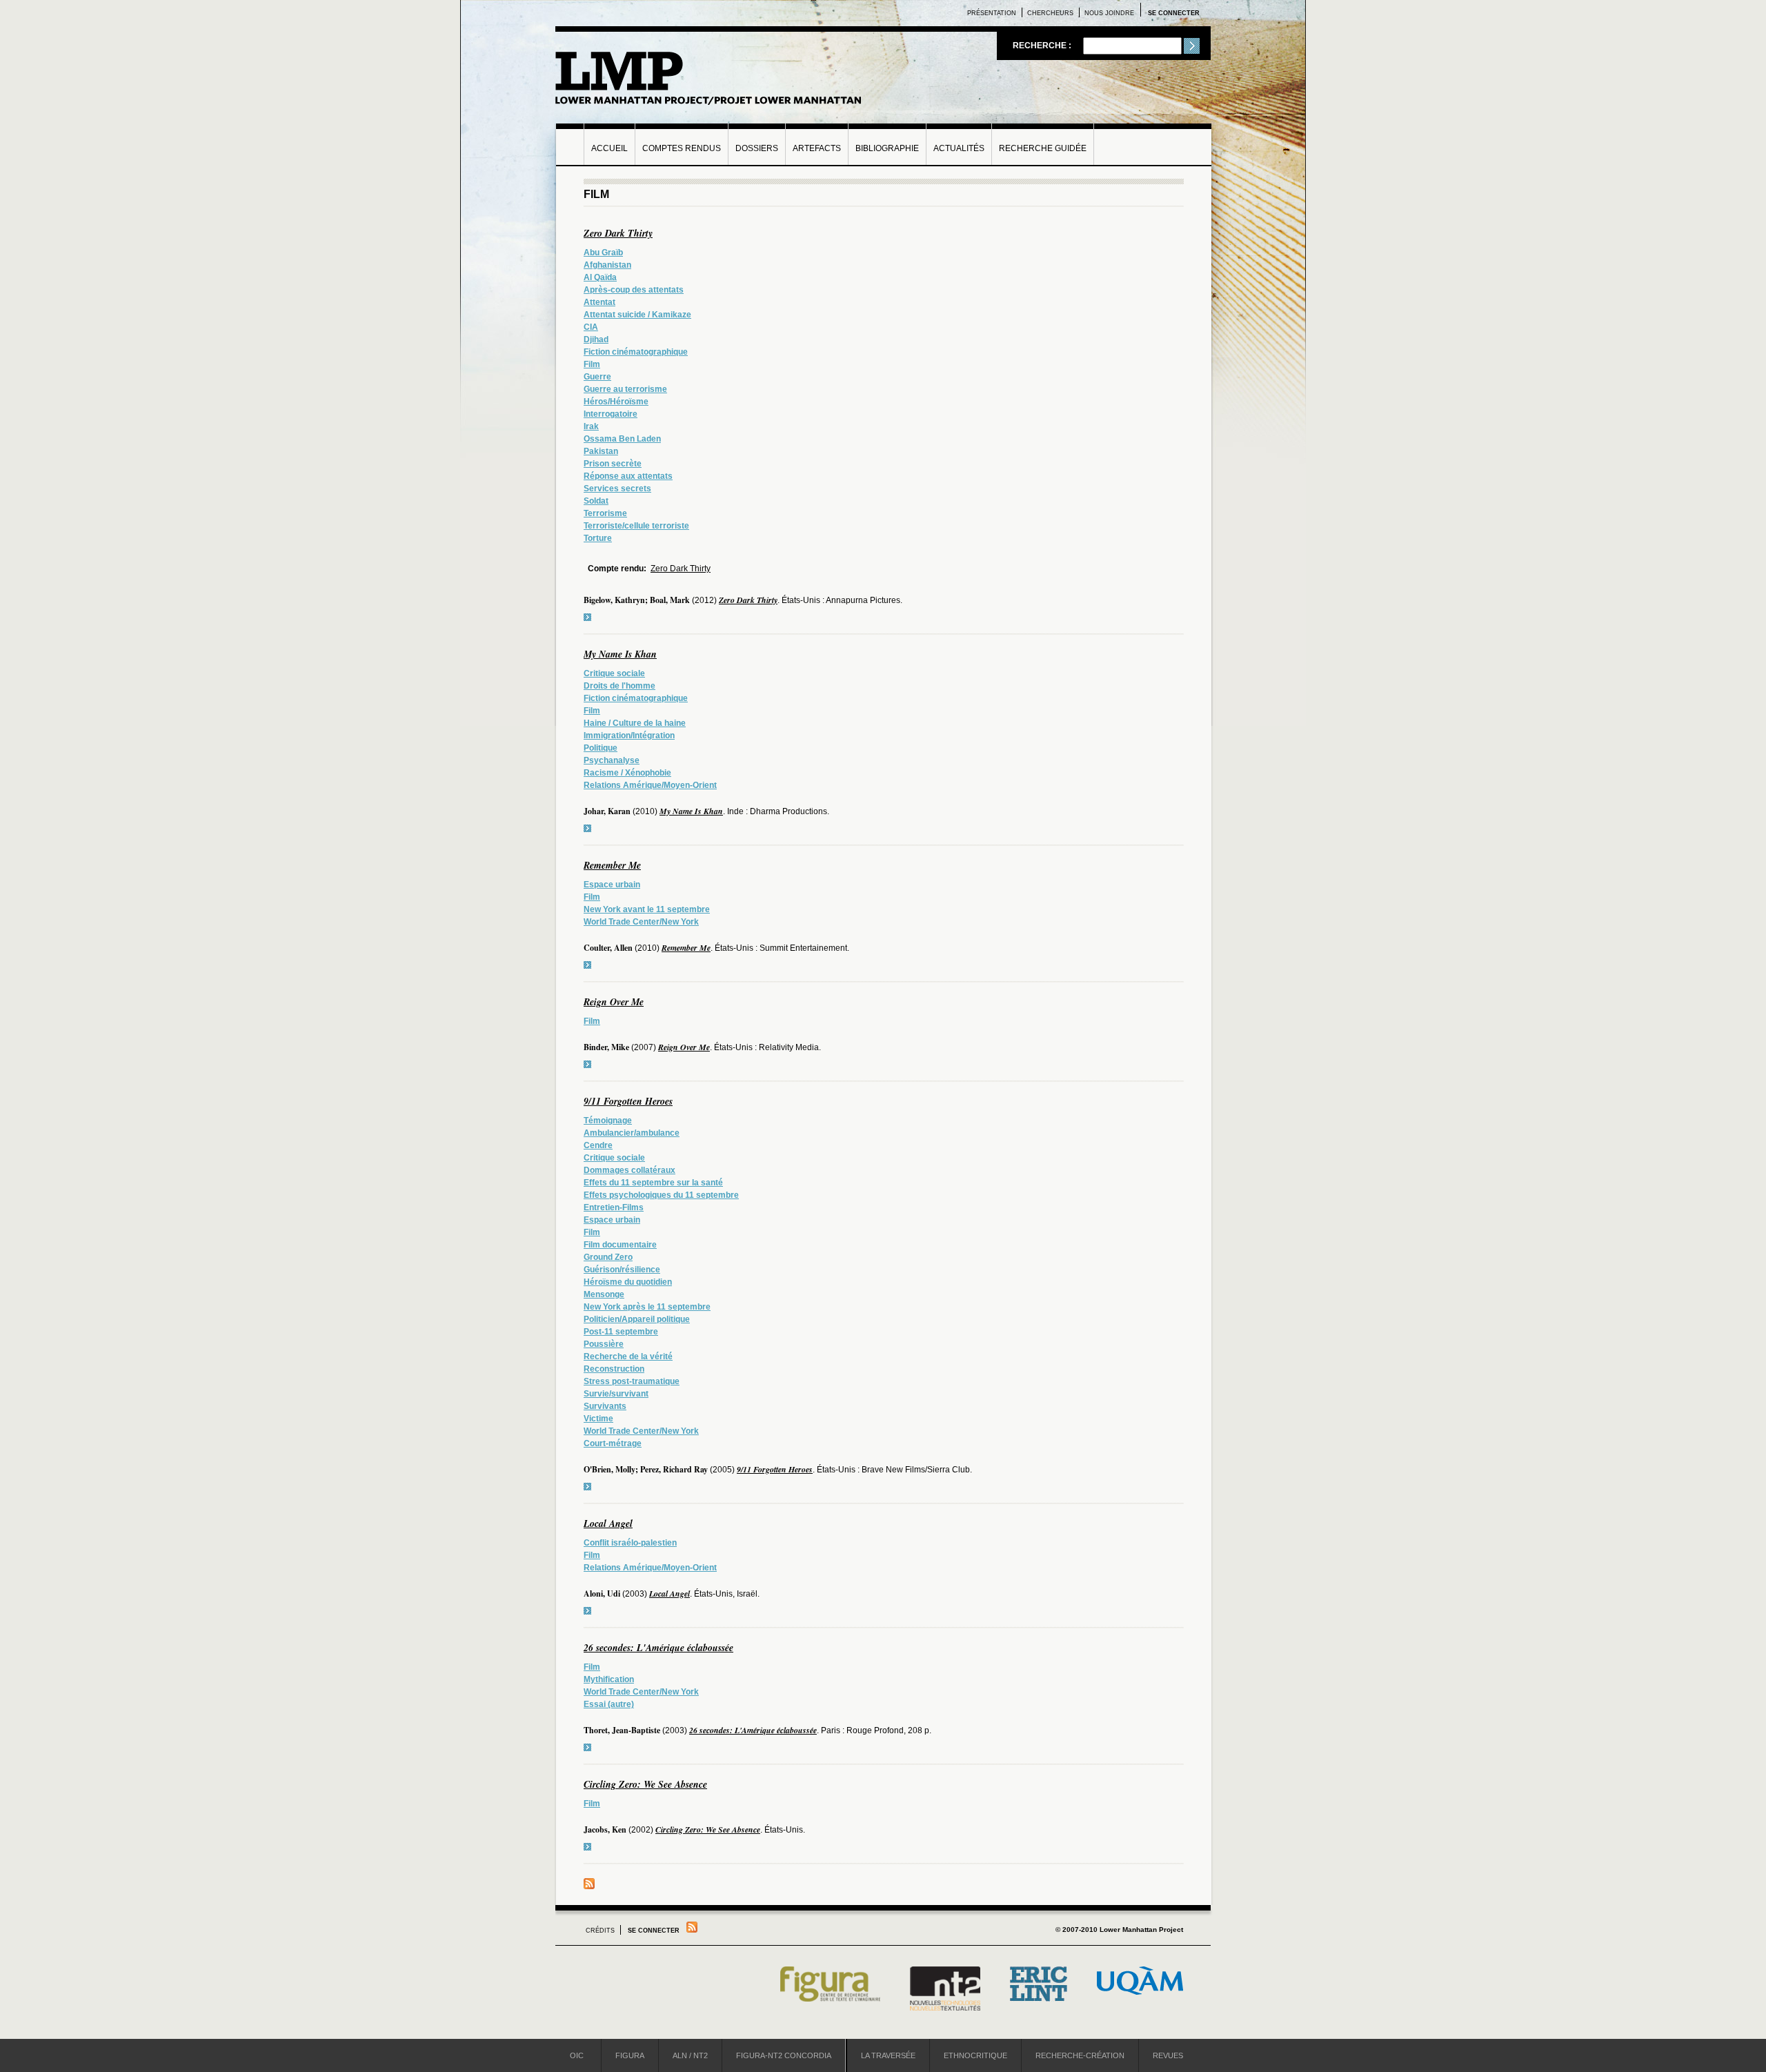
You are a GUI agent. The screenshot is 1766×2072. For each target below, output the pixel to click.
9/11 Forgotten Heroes (628, 1101)
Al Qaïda (600, 277)
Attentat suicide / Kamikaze (637, 315)
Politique (601, 748)
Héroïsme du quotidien (628, 1282)
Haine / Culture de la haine (635, 723)
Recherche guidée (1043, 148)
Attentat (599, 302)
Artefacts (817, 148)
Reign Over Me (614, 1002)
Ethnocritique (975, 2055)
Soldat (596, 501)
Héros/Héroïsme (616, 402)
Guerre (597, 377)
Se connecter (1174, 13)
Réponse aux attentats (628, 476)
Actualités (959, 148)
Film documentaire (620, 1245)
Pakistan (601, 451)
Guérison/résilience (622, 1270)
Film (592, 364)
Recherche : (1043, 46)
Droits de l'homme (619, 686)
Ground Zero (608, 1257)
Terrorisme (605, 513)
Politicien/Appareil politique (637, 1319)
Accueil (609, 148)
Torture (598, 538)
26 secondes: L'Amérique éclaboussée (658, 1648)
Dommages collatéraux (629, 1170)
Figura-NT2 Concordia (784, 2055)
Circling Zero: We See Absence (645, 1784)
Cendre (598, 1145)
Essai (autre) (609, 1704)
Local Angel (608, 1523)
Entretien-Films (614, 1207)
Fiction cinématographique (636, 352)
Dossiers (757, 148)
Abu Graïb (603, 253)
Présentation (992, 13)
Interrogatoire (611, 414)
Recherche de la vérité (628, 1356)
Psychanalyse (612, 760)
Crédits (600, 1931)
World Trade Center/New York (641, 922)
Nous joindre (1109, 13)
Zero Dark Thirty (618, 233)
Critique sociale (614, 673)
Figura (630, 2055)
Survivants (605, 1406)
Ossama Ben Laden (622, 439)
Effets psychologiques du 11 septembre (661, 1195)
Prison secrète (613, 464)
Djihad (596, 339)
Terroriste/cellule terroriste (636, 526)
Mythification (609, 1679)
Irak (591, 426)
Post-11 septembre (621, 1332)
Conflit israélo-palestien (630, 1543)
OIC (577, 2055)
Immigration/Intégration (629, 736)
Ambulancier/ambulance (632, 1133)
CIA (591, 327)
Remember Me (612, 865)
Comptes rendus (682, 148)
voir (587, 617)
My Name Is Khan (620, 654)
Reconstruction (614, 1369)
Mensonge (604, 1294)
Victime (598, 1419)
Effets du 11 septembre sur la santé (653, 1183)
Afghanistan (607, 265)
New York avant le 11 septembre (647, 909)
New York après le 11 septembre (647, 1307)
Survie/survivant (616, 1394)
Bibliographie (887, 148)
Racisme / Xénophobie (627, 773)
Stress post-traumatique (632, 1381)
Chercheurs (1050, 13)
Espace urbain (612, 885)
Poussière (604, 1344)
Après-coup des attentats (634, 290)
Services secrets (617, 489)
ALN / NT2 (690, 2055)
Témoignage (608, 1121)
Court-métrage (613, 1443)
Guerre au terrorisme (625, 389)
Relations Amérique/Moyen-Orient (650, 785)
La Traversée (888, 2055)
